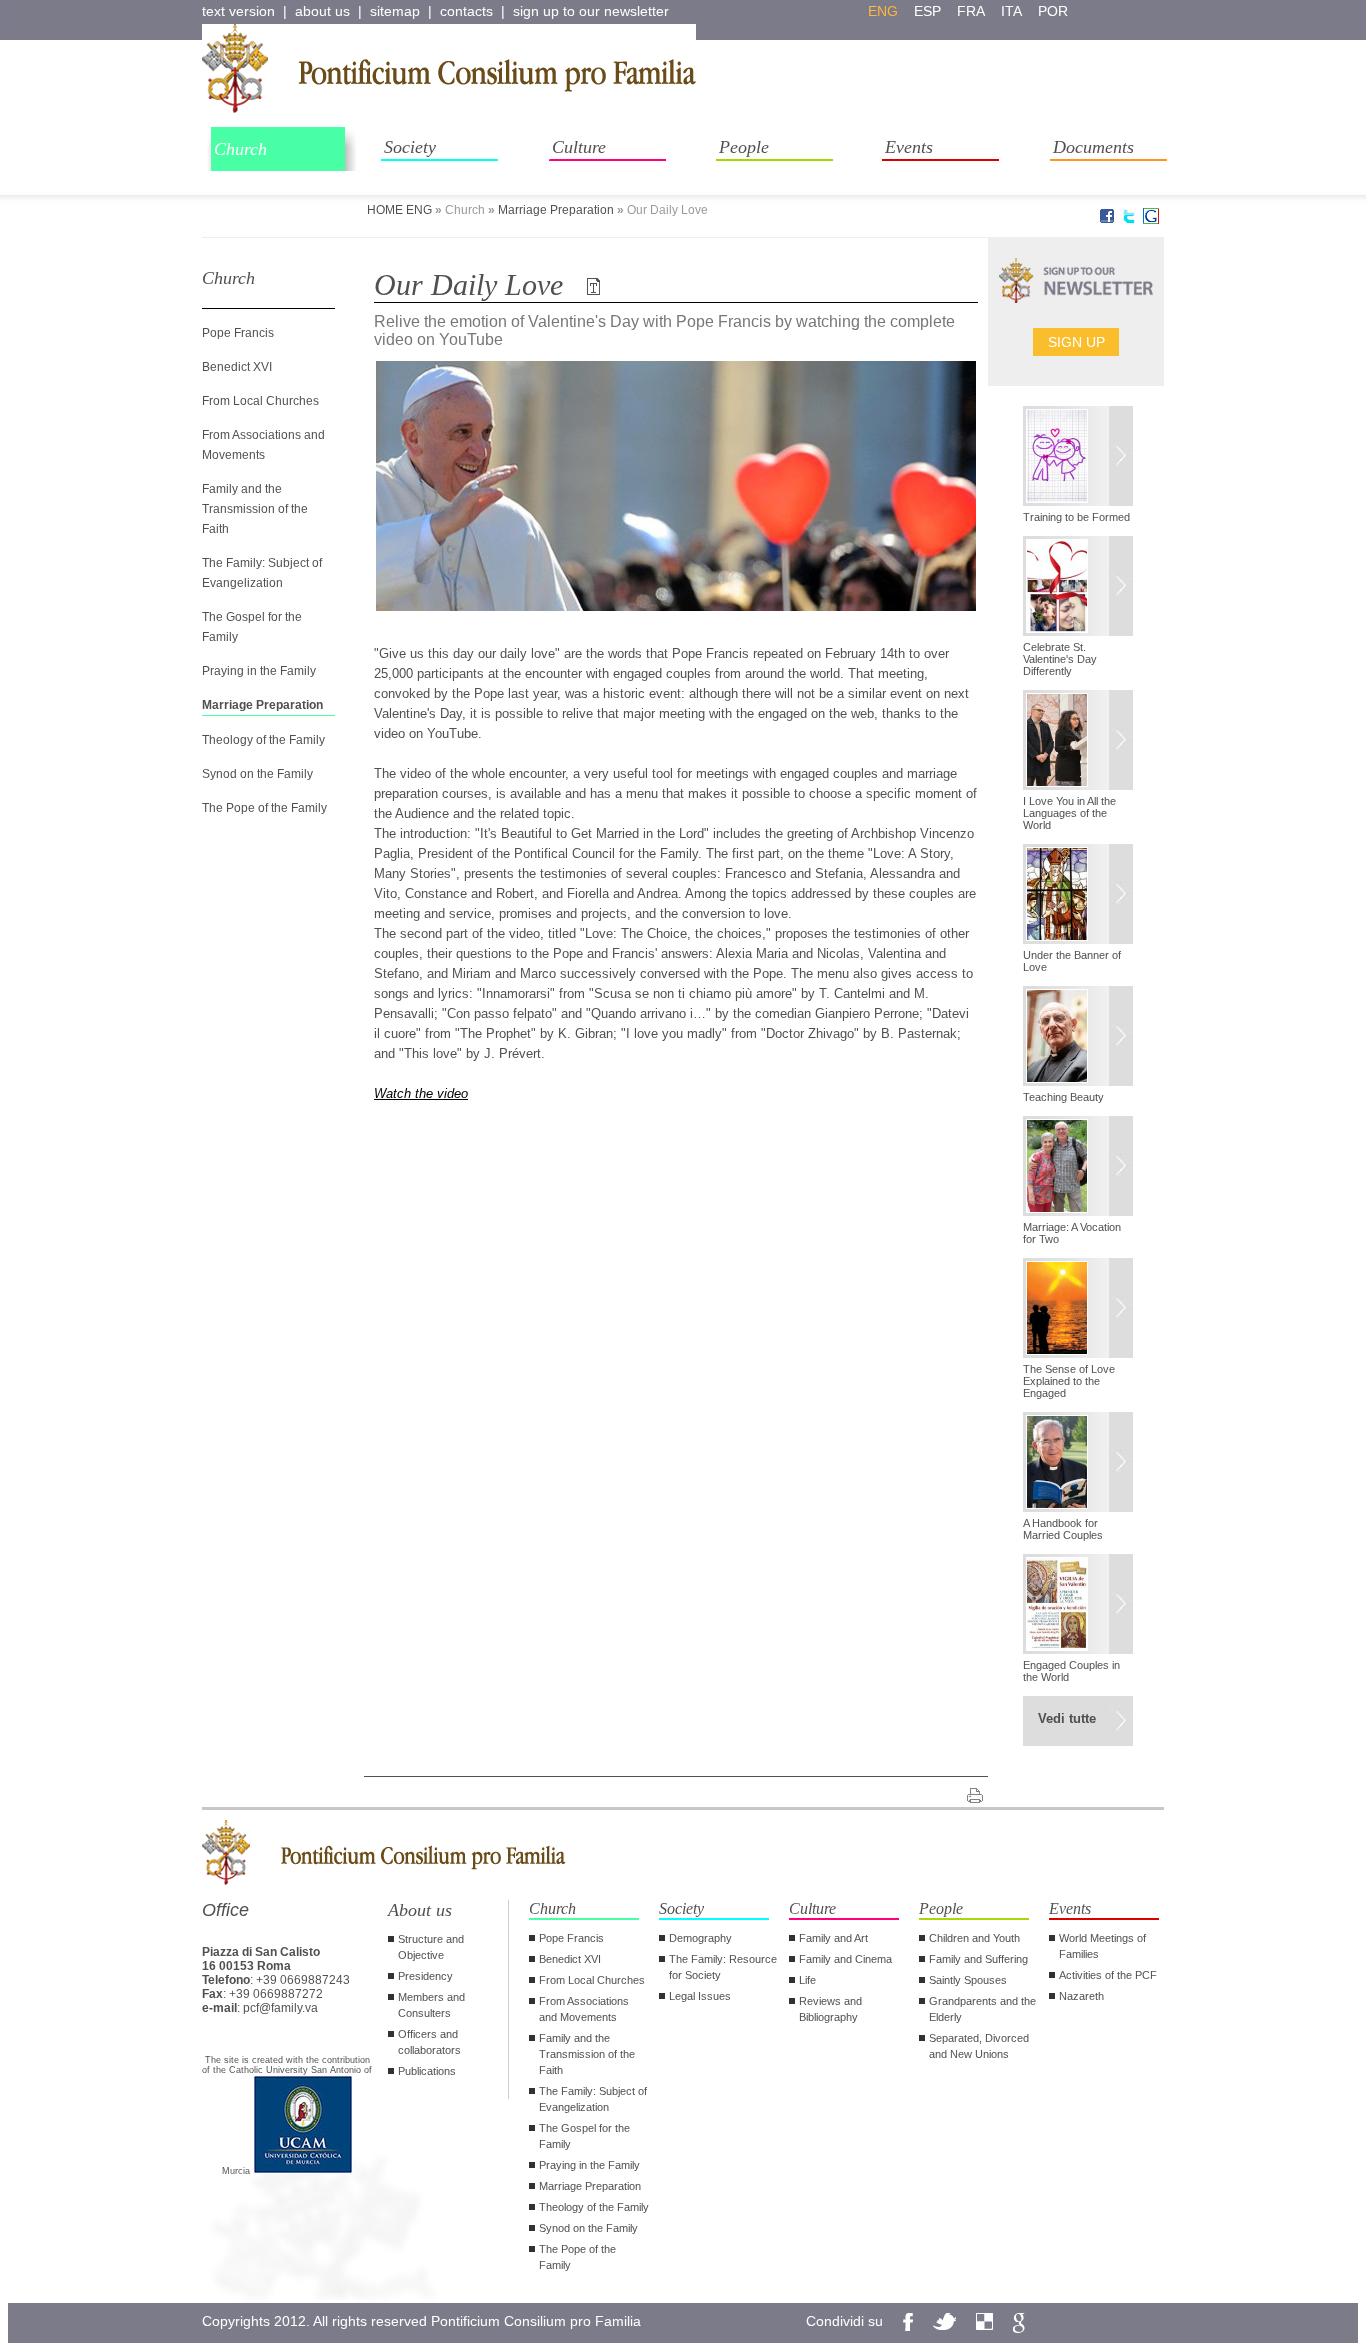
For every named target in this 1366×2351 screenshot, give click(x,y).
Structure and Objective (431, 1947)
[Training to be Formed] (1078, 458)
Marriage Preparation (556, 210)
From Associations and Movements (584, 2009)
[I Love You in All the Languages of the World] (1078, 742)
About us (420, 1910)
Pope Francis (238, 333)
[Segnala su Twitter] (1129, 220)
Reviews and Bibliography (830, 2009)
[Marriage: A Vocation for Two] (1078, 1168)
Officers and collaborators (429, 2042)
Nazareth (1081, 1996)
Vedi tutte (1067, 1718)
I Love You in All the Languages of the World (1069, 813)
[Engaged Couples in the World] (1078, 1606)
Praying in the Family (259, 671)
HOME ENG (399, 210)
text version (238, 11)
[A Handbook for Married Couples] (1078, 1464)
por (1053, 11)
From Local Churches (260, 401)
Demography (700, 1938)
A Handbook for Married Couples (1063, 1529)
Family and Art (833, 1938)
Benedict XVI (237, 367)
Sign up (1076, 342)
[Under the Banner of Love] (1078, 896)
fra (971, 11)
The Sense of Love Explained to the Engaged (1069, 1381)
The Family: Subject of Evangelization (593, 2099)
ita (1011, 11)
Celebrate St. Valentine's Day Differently (1060, 659)
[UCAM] (303, 2171)
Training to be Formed (1076, 517)
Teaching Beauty (1063, 1097)
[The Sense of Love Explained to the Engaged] (1078, 1310)
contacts (466, 11)
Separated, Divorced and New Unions (979, 2046)
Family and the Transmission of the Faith (255, 509)
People (744, 147)
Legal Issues (700, 1996)
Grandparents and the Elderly (982, 2009)
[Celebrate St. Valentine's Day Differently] (1078, 588)
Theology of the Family (263, 740)
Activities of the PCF (1108, 1975)
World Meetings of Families (1102, 1946)
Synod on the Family (257, 774)
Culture (579, 147)
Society (410, 147)
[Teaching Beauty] (1078, 1038)
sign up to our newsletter (591, 11)
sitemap (395, 11)
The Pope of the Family (264, 808)
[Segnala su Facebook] (1107, 220)
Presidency (425, 1976)
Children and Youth (974, 1938)
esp (927, 11)
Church (240, 149)
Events (909, 147)
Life (807, 1980)
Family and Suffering (978, 1959)
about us (322, 11)
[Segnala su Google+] (1151, 220)
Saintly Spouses (968, 1980)
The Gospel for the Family (584, 2136)
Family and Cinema (845, 1959)
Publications (427, 2071)
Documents (1093, 147)
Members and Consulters (431, 2005)
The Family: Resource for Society (723, 1967)
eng (883, 11)
